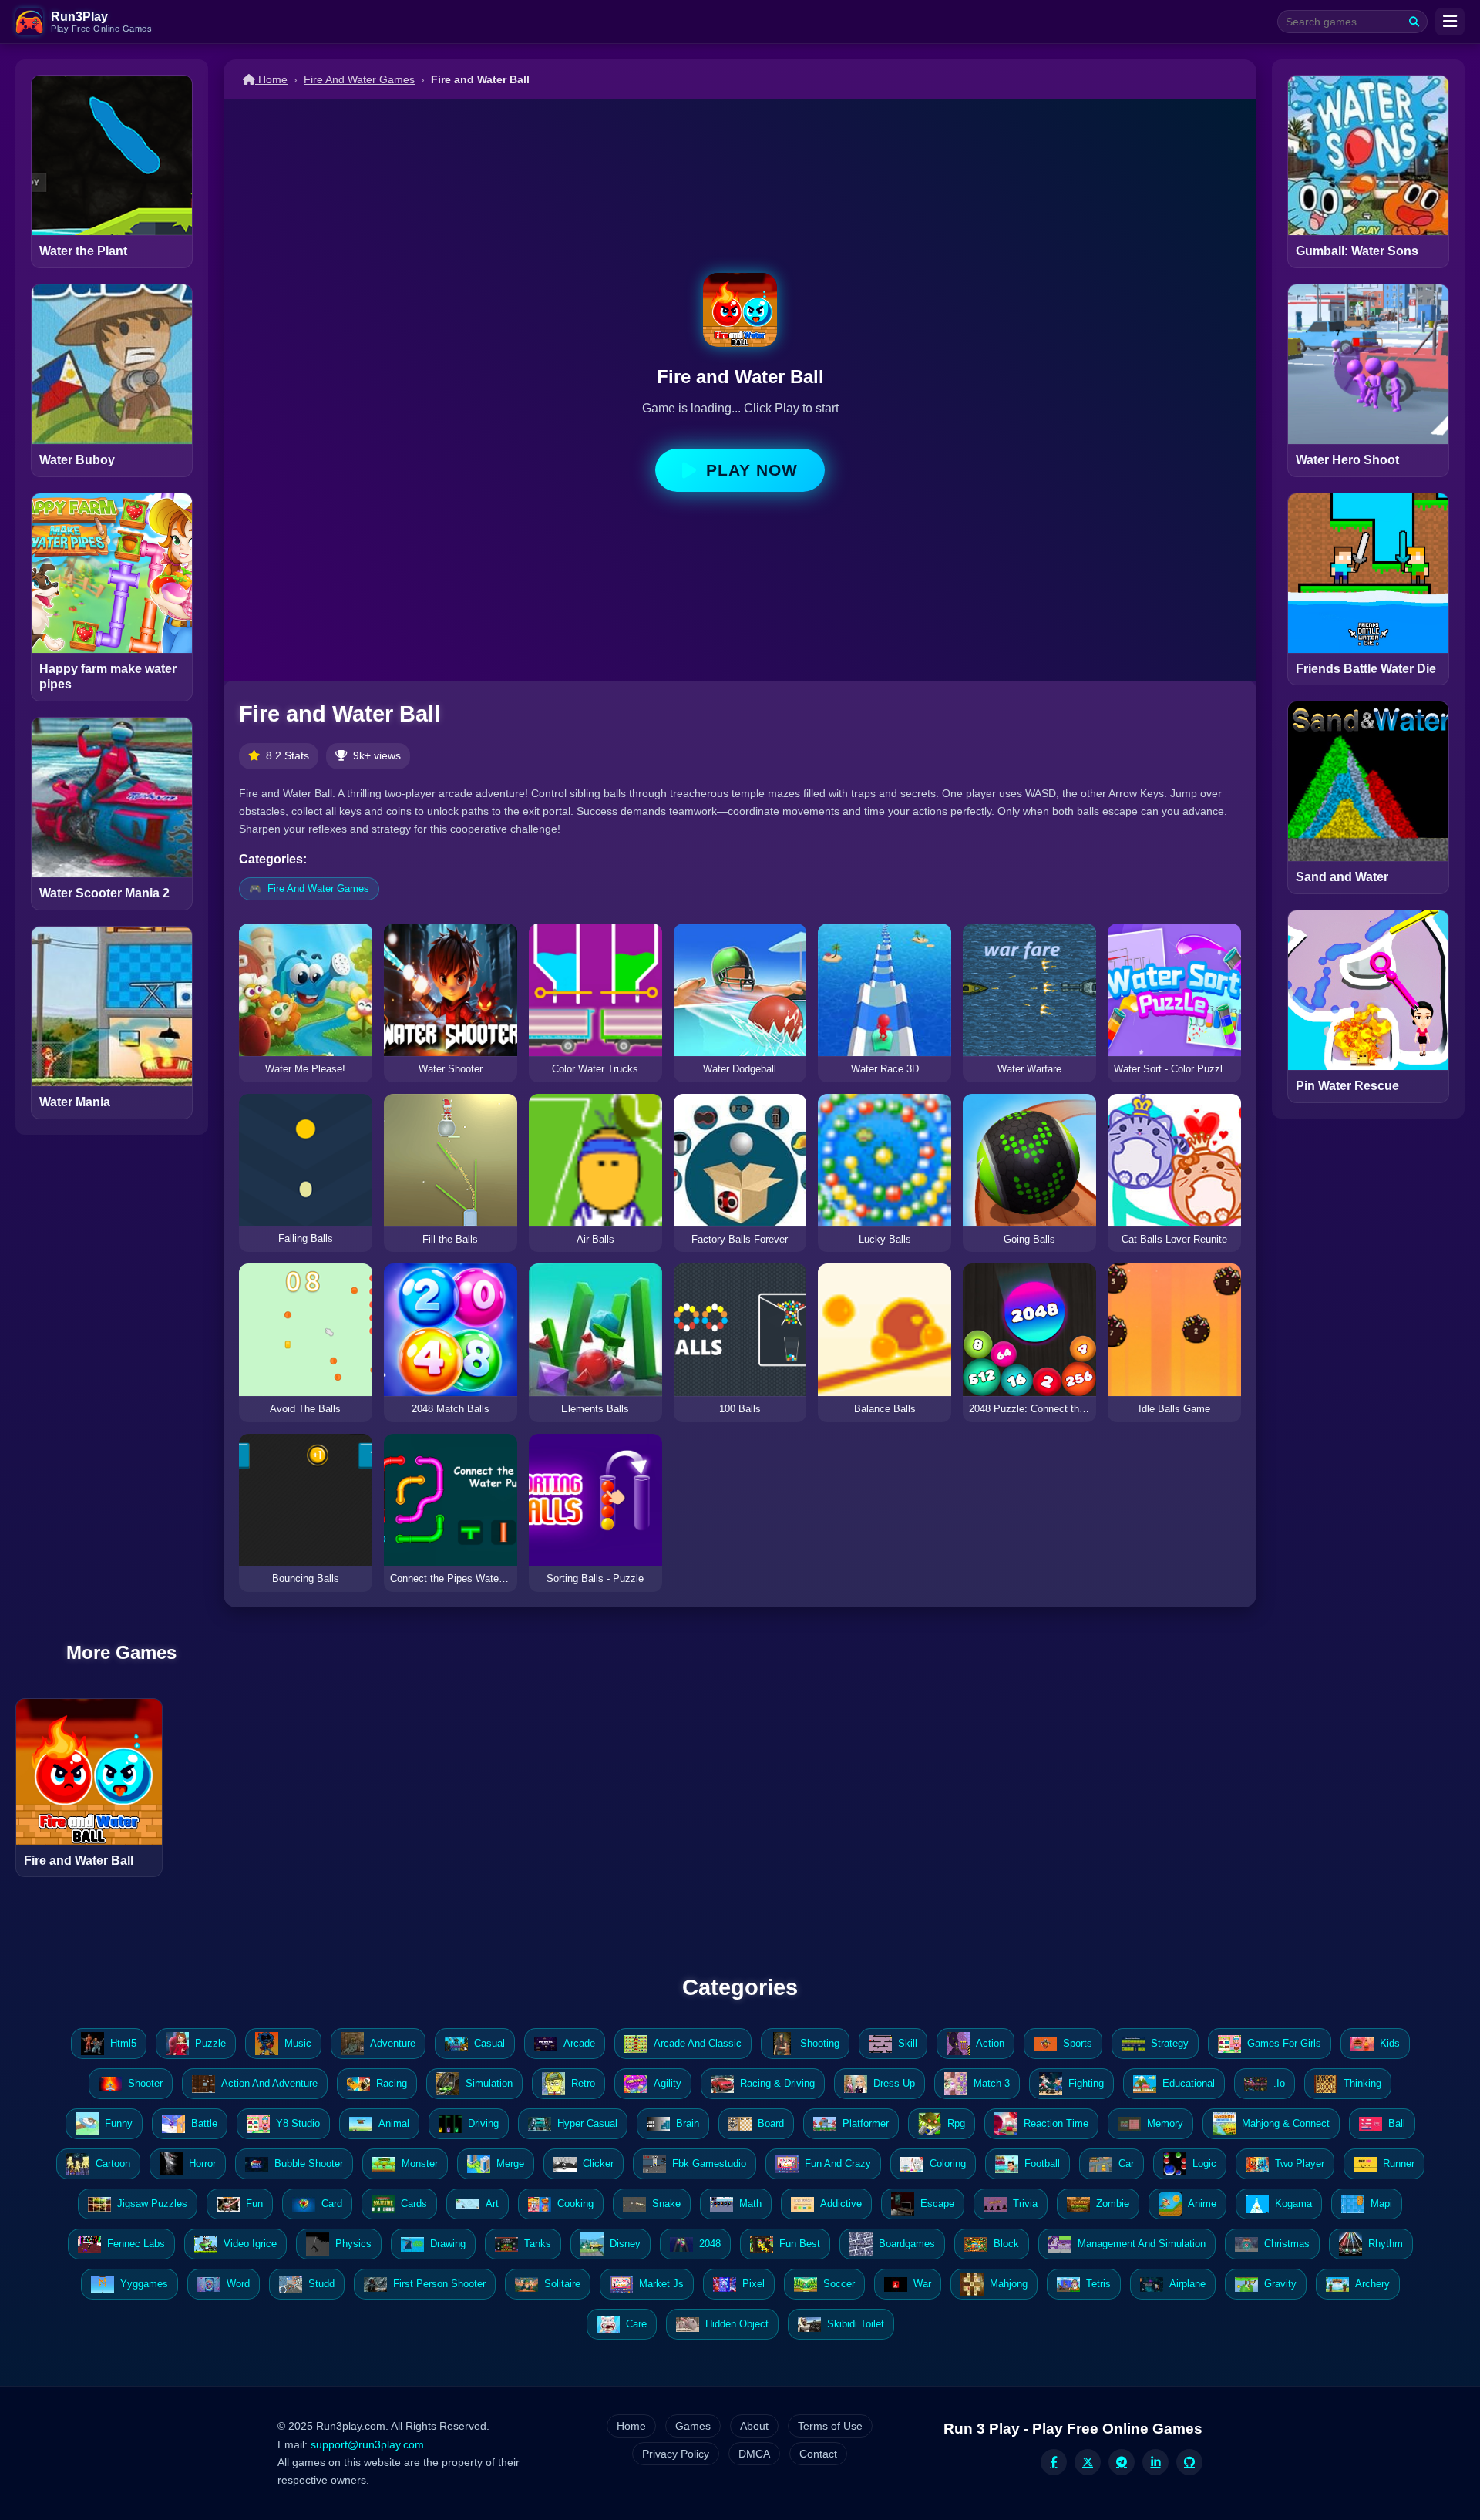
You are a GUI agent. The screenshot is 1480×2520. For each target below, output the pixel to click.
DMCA (754, 2454)
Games (693, 2426)
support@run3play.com (367, 2444)
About (754, 2426)
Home (271, 79)
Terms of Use (830, 2426)
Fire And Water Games (359, 79)
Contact (818, 2454)
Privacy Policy (676, 2454)
